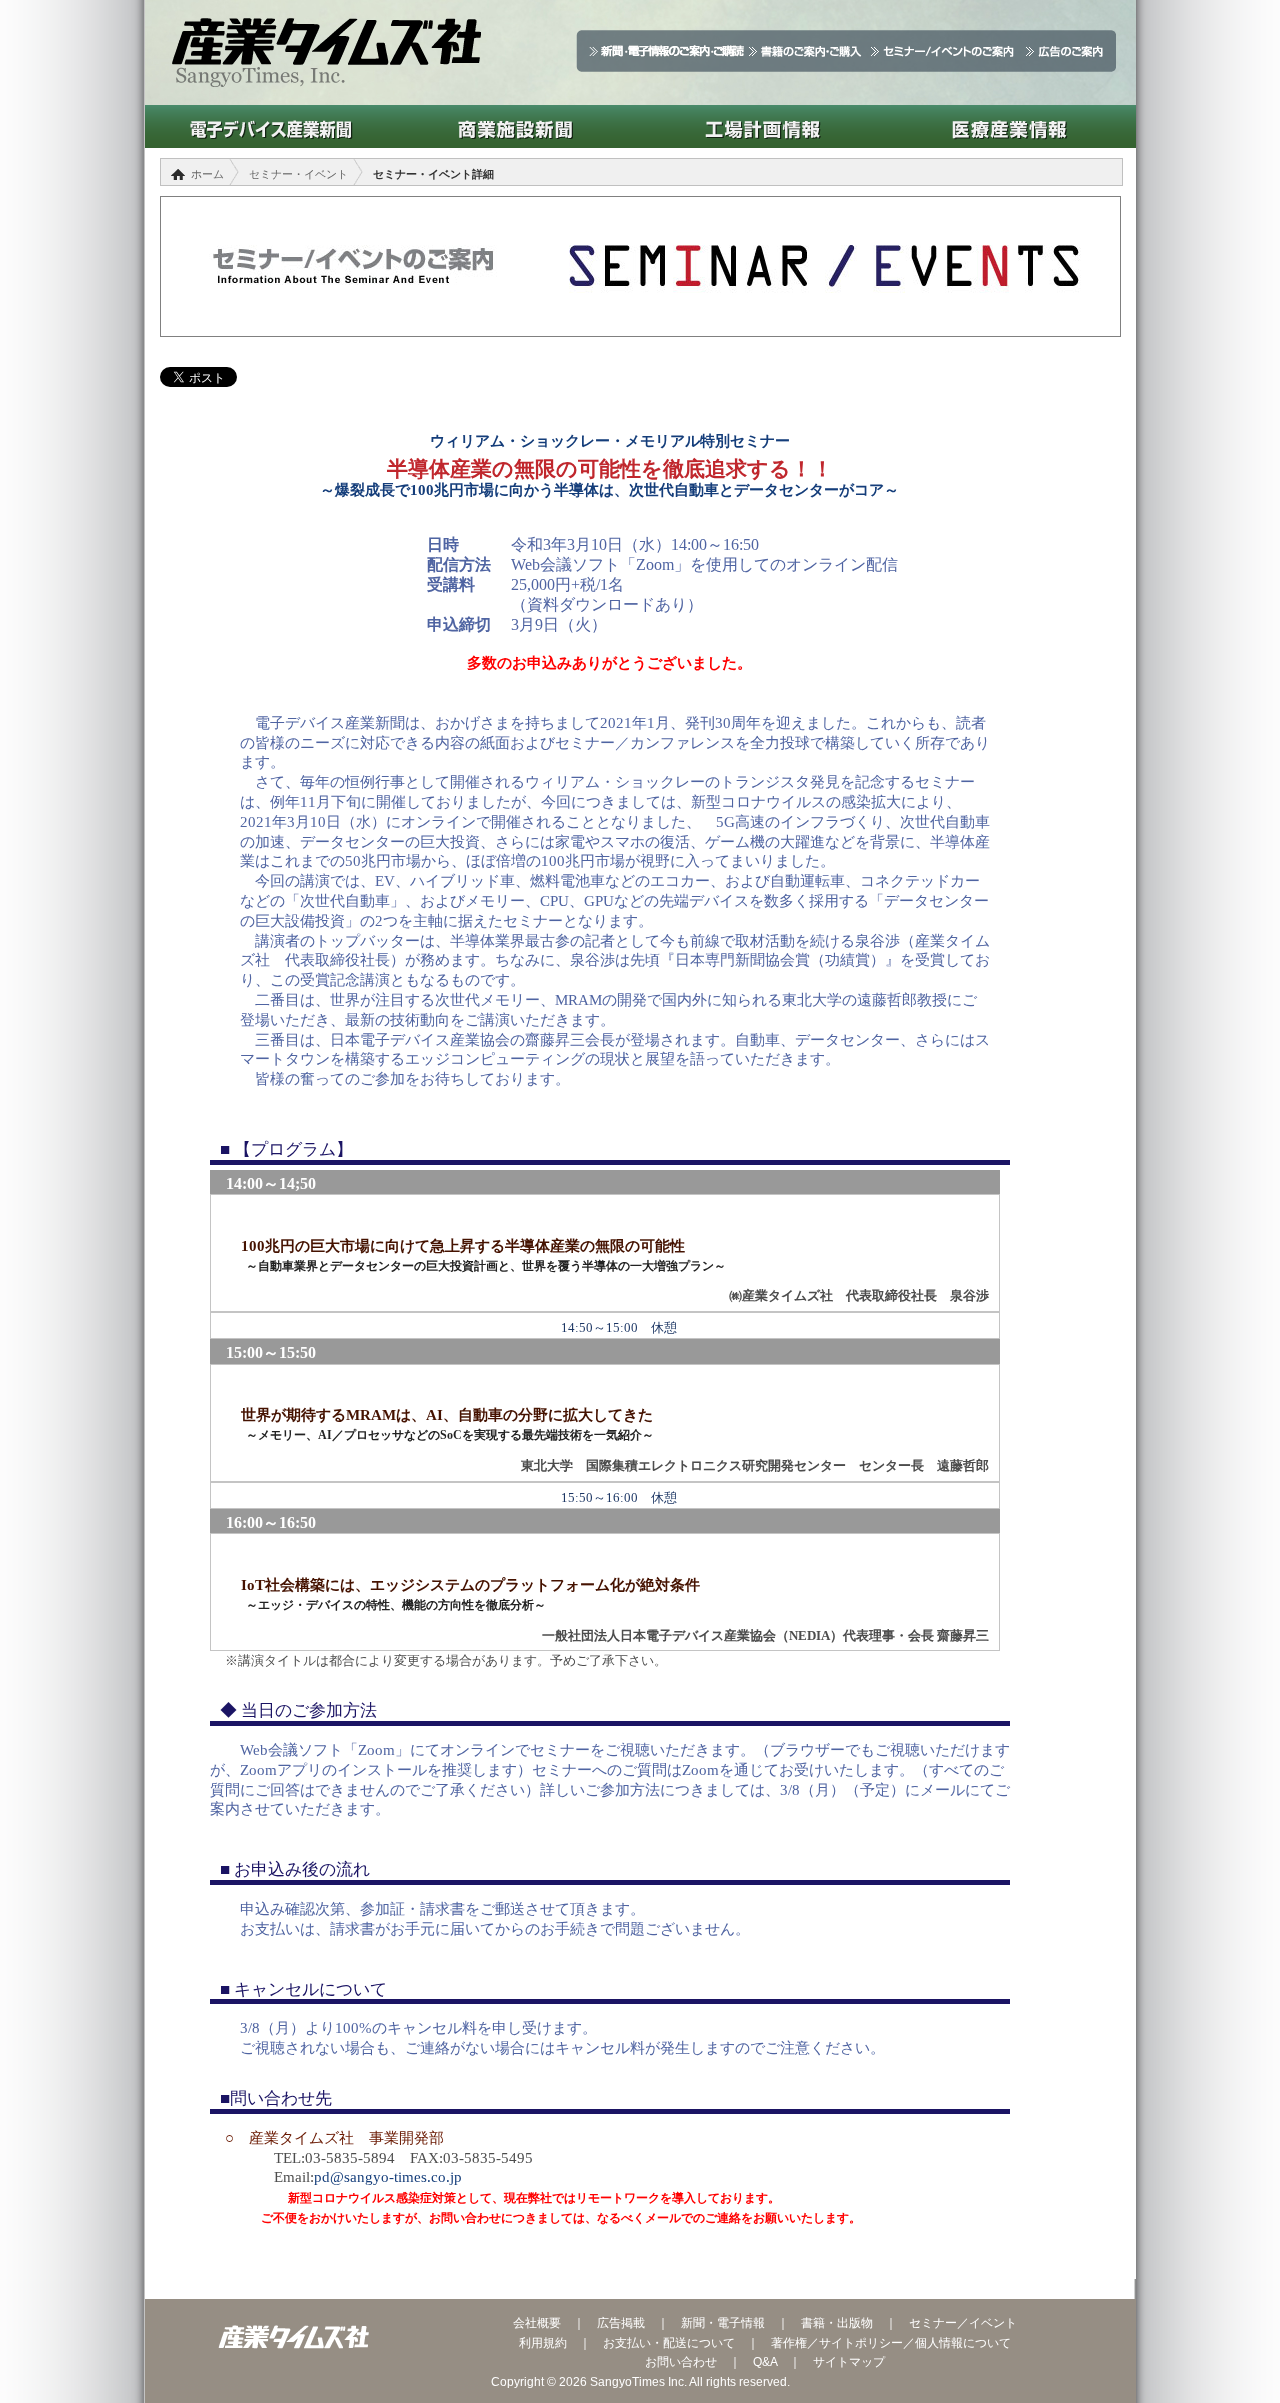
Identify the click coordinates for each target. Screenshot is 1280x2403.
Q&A (765, 2362)
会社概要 (537, 2323)
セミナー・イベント (298, 174)
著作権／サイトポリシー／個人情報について (891, 2343)
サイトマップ (849, 2362)
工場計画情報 (762, 126)
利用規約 (543, 2343)
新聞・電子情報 (723, 2323)
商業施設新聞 (515, 126)
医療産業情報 (1009, 126)
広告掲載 (621, 2323)
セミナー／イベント (963, 2323)
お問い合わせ (681, 2362)
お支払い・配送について (669, 2343)
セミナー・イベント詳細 (433, 174)
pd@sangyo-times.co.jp (388, 2177)
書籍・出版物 (837, 2323)
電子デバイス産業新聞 (268, 126)
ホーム (207, 174)
